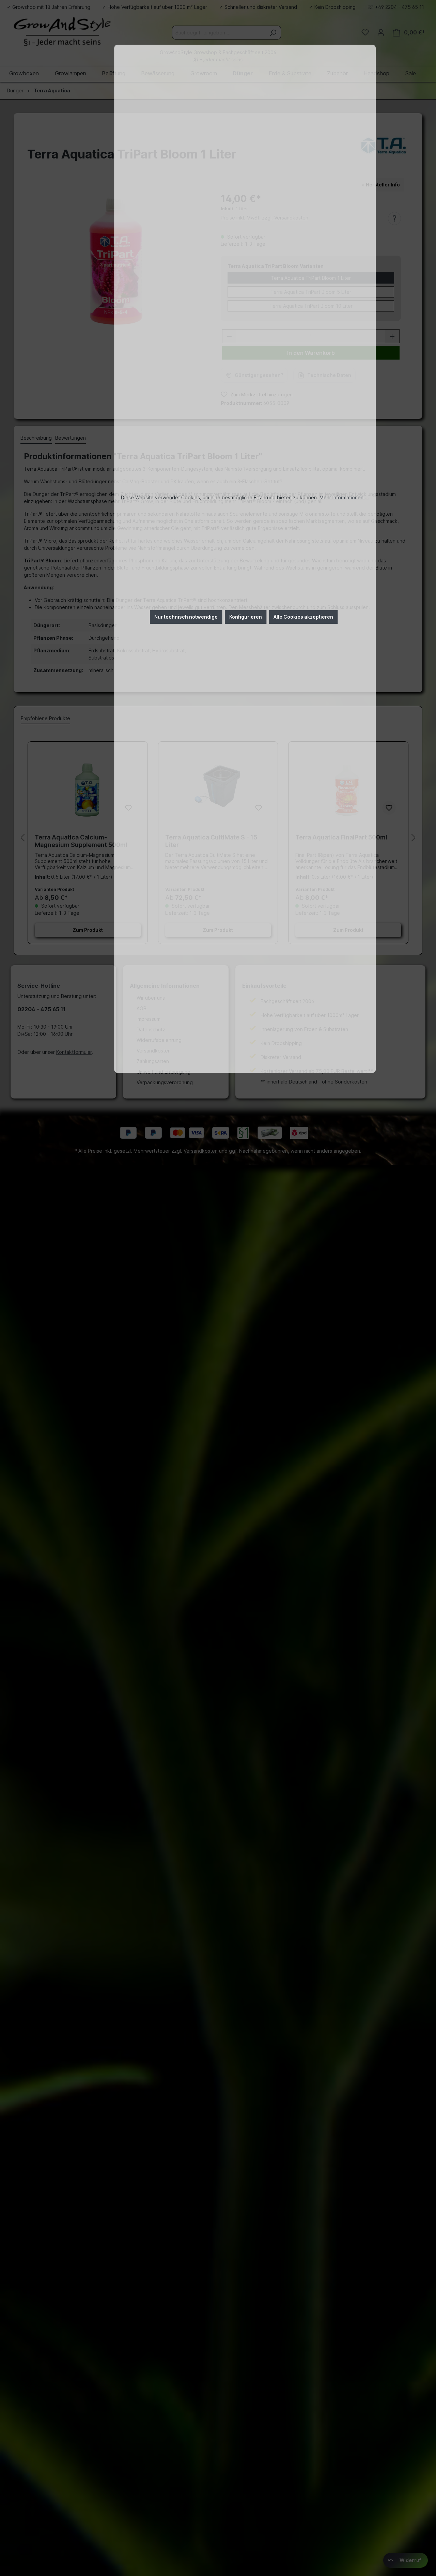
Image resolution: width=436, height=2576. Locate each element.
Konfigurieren (246, 617)
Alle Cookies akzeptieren (303, 617)
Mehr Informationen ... (344, 497)
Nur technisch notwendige (186, 617)
